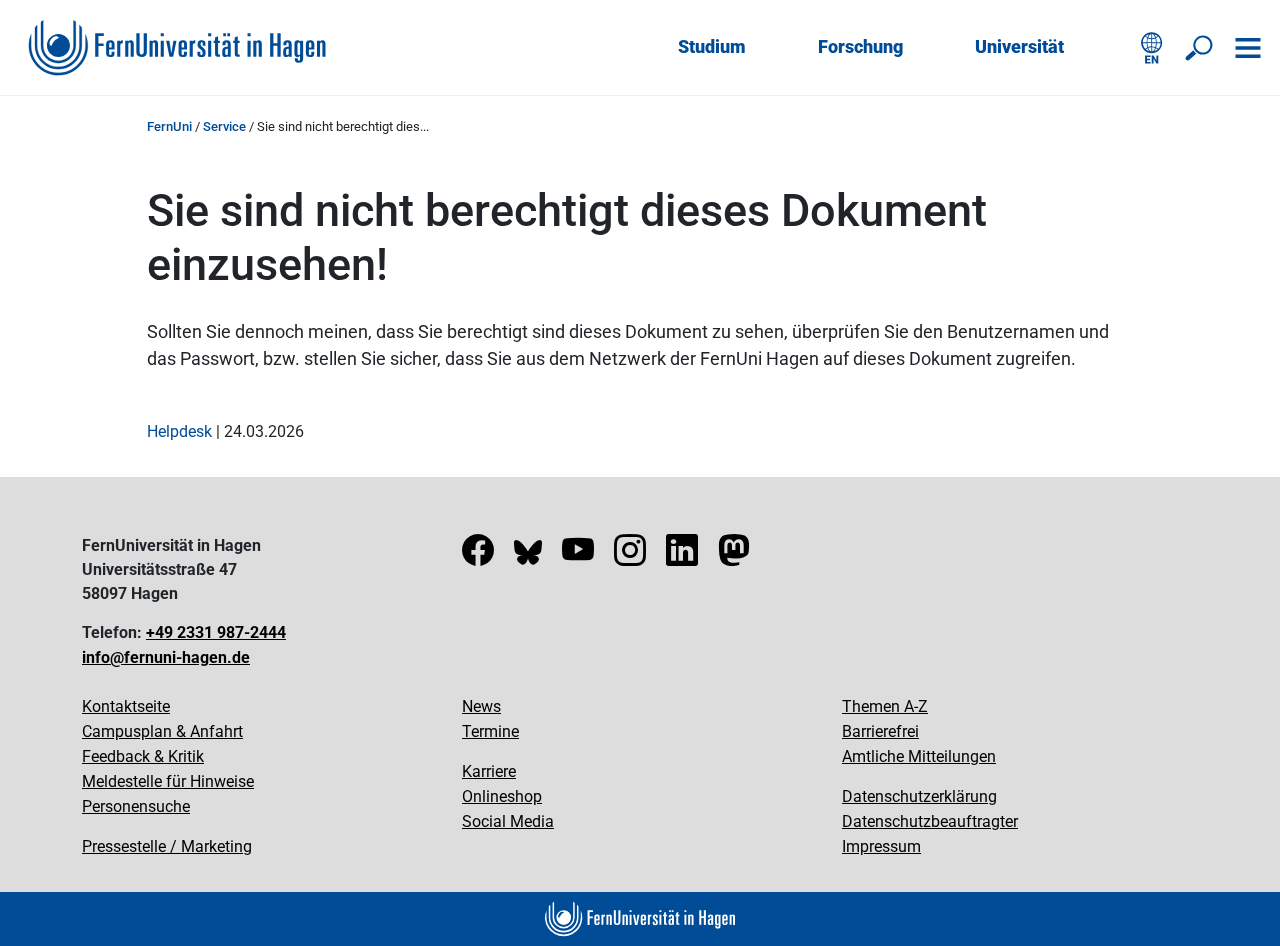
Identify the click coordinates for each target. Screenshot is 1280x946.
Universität (1019, 46)
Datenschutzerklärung (919, 796)
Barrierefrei (880, 731)
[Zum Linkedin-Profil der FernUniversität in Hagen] (682, 556)
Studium (712, 46)
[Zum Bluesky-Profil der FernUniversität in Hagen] (528, 556)
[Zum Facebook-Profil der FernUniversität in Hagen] (478, 556)
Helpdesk (179, 431)
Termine (490, 731)
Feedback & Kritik (143, 756)
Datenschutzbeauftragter (930, 821)
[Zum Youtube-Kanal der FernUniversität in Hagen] (578, 556)
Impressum (881, 846)
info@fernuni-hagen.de (166, 657)
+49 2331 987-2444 (216, 632)
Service (224, 126)
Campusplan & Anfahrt (162, 731)
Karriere (489, 771)
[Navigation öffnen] (1248, 48)
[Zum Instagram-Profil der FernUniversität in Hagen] (630, 556)
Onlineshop (502, 796)
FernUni (169, 126)
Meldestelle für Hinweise (168, 781)
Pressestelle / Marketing (167, 846)
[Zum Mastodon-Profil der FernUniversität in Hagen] (734, 556)
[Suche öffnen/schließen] (1200, 48)
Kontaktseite (126, 706)
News (481, 706)
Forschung (860, 46)
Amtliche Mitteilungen (919, 756)
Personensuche (136, 806)
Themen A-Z (885, 706)
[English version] (1152, 48)
